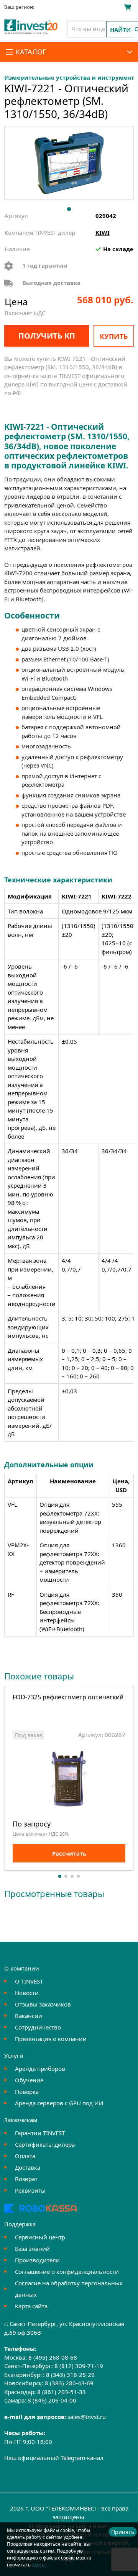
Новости (27, 1993)
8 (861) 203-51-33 (62, 2392)
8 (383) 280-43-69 (69, 2383)
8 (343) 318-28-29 (70, 2375)
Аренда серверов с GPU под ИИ (59, 2103)
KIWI (103, 232)
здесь (38, 2565)
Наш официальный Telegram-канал (54, 2458)
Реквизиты (30, 2190)
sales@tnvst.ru (87, 2417)
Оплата (25, 2156)
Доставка (28, 2167)
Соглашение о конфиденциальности (67, 2272)
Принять (123, 2532)
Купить (114, 336)
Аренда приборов (40, 2069)
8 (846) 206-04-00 (52, 2400)
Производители (37, 2260)
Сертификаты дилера (45, 2144)
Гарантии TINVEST (40, 2133)
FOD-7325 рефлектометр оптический (68, 1698)
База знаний (32, 2249)
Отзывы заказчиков (43, 2004)
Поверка (27, 2092)
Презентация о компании (51, 2039)
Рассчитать (69, 1853)
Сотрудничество (38, 2027)
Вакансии (29, 2016)
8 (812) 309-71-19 (79, 2366)
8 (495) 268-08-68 (53, 2357)
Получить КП (47, 336)
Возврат (26, 2179)
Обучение (29, 2080)
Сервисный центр (40, 2237)
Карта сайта (31, 2306)
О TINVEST (29, 1981)
